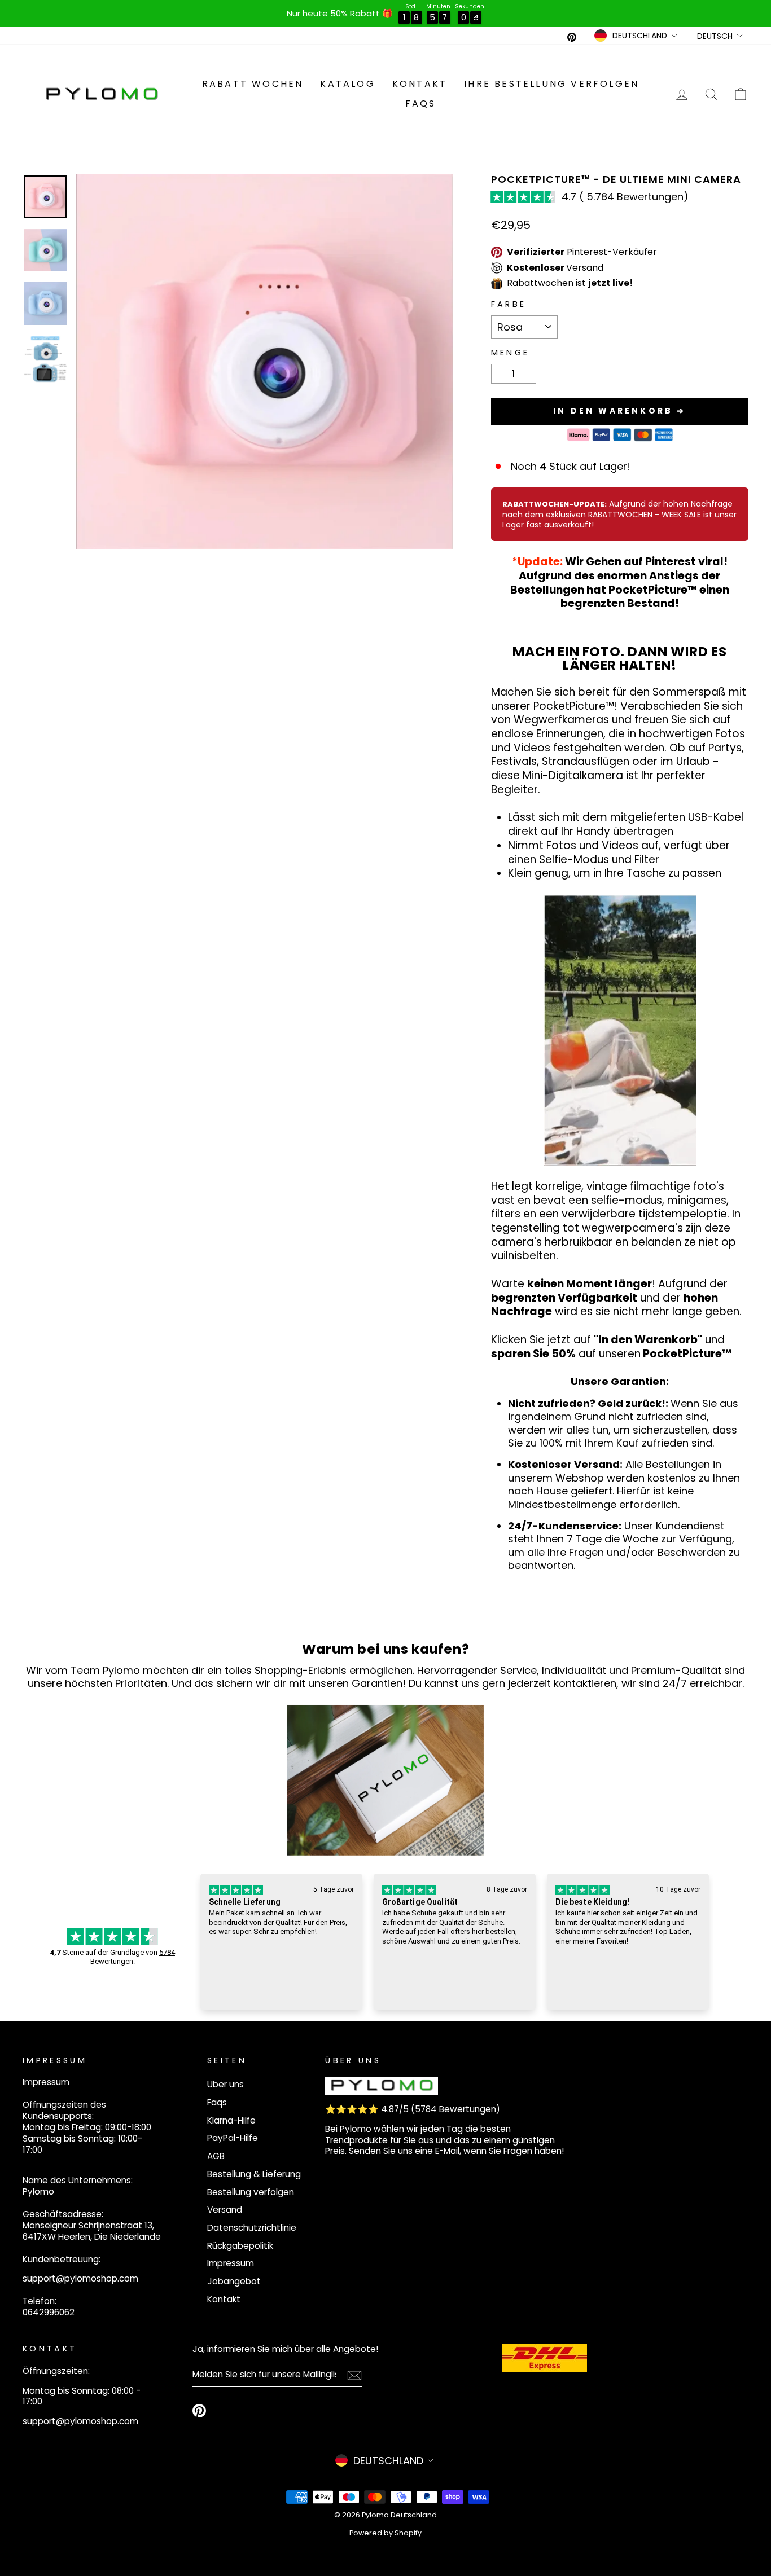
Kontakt (420, 84)
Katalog (347, 84)
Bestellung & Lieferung (254, 2174)
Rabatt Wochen (253, 84)
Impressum (231, 2263)
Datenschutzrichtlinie (252, 2228)
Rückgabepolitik (240, 2246)
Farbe (509, 304)
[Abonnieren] (354, 2375)
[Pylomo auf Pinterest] (199, 2411)
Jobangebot (234, 2281)
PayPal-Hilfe (233, 2138)
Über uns (225, 2084)
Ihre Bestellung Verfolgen (551, 84)
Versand (225, 2210)
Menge (511, 353)
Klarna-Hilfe (231, 2120)
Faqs (421, 104)
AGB (216, 2156)
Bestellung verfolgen (251, 2192)
